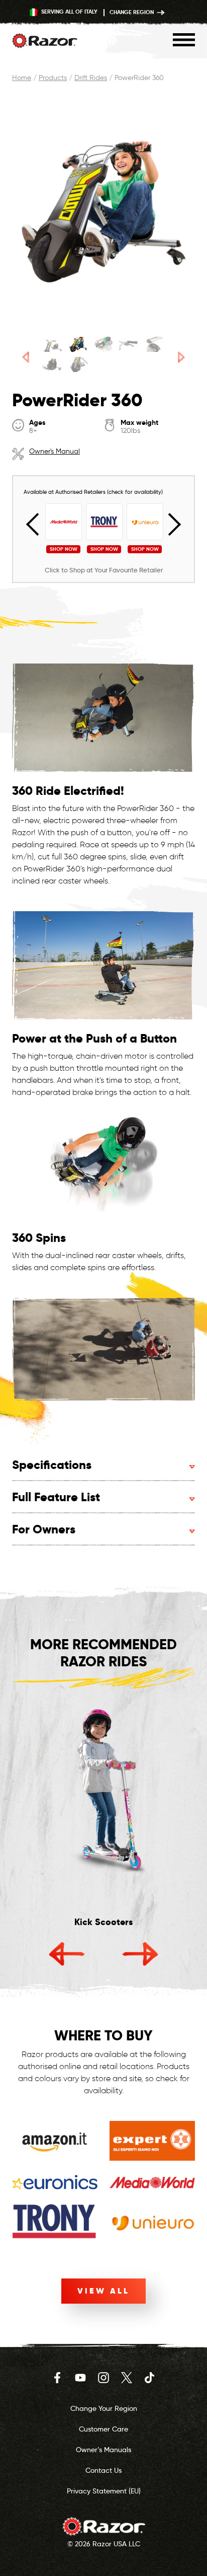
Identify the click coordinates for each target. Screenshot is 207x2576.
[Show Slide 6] (53, 364)
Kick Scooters (103, 1922)
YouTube (80, 2378)
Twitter (127, 2378)
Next (170, 525)
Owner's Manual (55, 451)
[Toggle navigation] (184, 40)
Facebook (57, 2378)
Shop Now (64, 549)
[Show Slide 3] (104, 344)
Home (22, 78)
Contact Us (103, 2470)
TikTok (150, 2378)
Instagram (103, 2378)
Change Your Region (104, 2408)
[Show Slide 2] (78, 344)
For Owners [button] (44, 1529)
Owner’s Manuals (103, 2450)
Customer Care (103, 2429)
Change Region (132, 12)
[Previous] (26, 357)
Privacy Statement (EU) (104, 2491)
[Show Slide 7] (78, 364)
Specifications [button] (52, 1465)
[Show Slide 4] (129, 344)
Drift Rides (91, 78)
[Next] (181, 357)
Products (53, 78)
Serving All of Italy (69, 12)
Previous (38, 525)
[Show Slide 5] (154, 344)
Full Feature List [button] (56, 1497)
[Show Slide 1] (53, 344)
